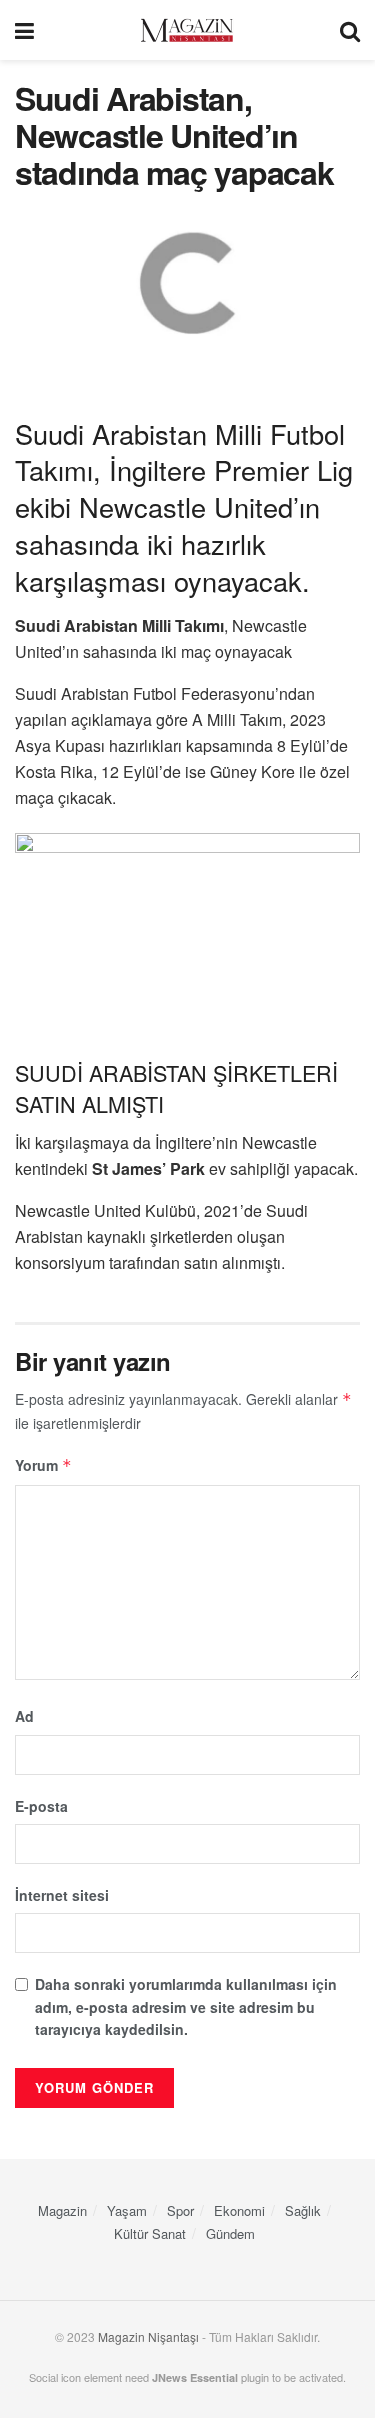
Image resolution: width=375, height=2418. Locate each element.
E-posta (41, 1806)
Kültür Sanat (150, 2233)
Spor (180, 2210)
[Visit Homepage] (187, 30)
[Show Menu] (24, 30)
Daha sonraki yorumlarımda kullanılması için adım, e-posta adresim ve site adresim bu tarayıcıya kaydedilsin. (186, 2006)
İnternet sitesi (62, 1895)
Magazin (62, 2210)
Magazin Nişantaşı (148, 2336)
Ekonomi (239, 2210)
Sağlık (303, 2210)
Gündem (230, 2233)
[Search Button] (350, 30)
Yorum (43, 1465)
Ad (24, 1716)
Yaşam (127, 2210)
